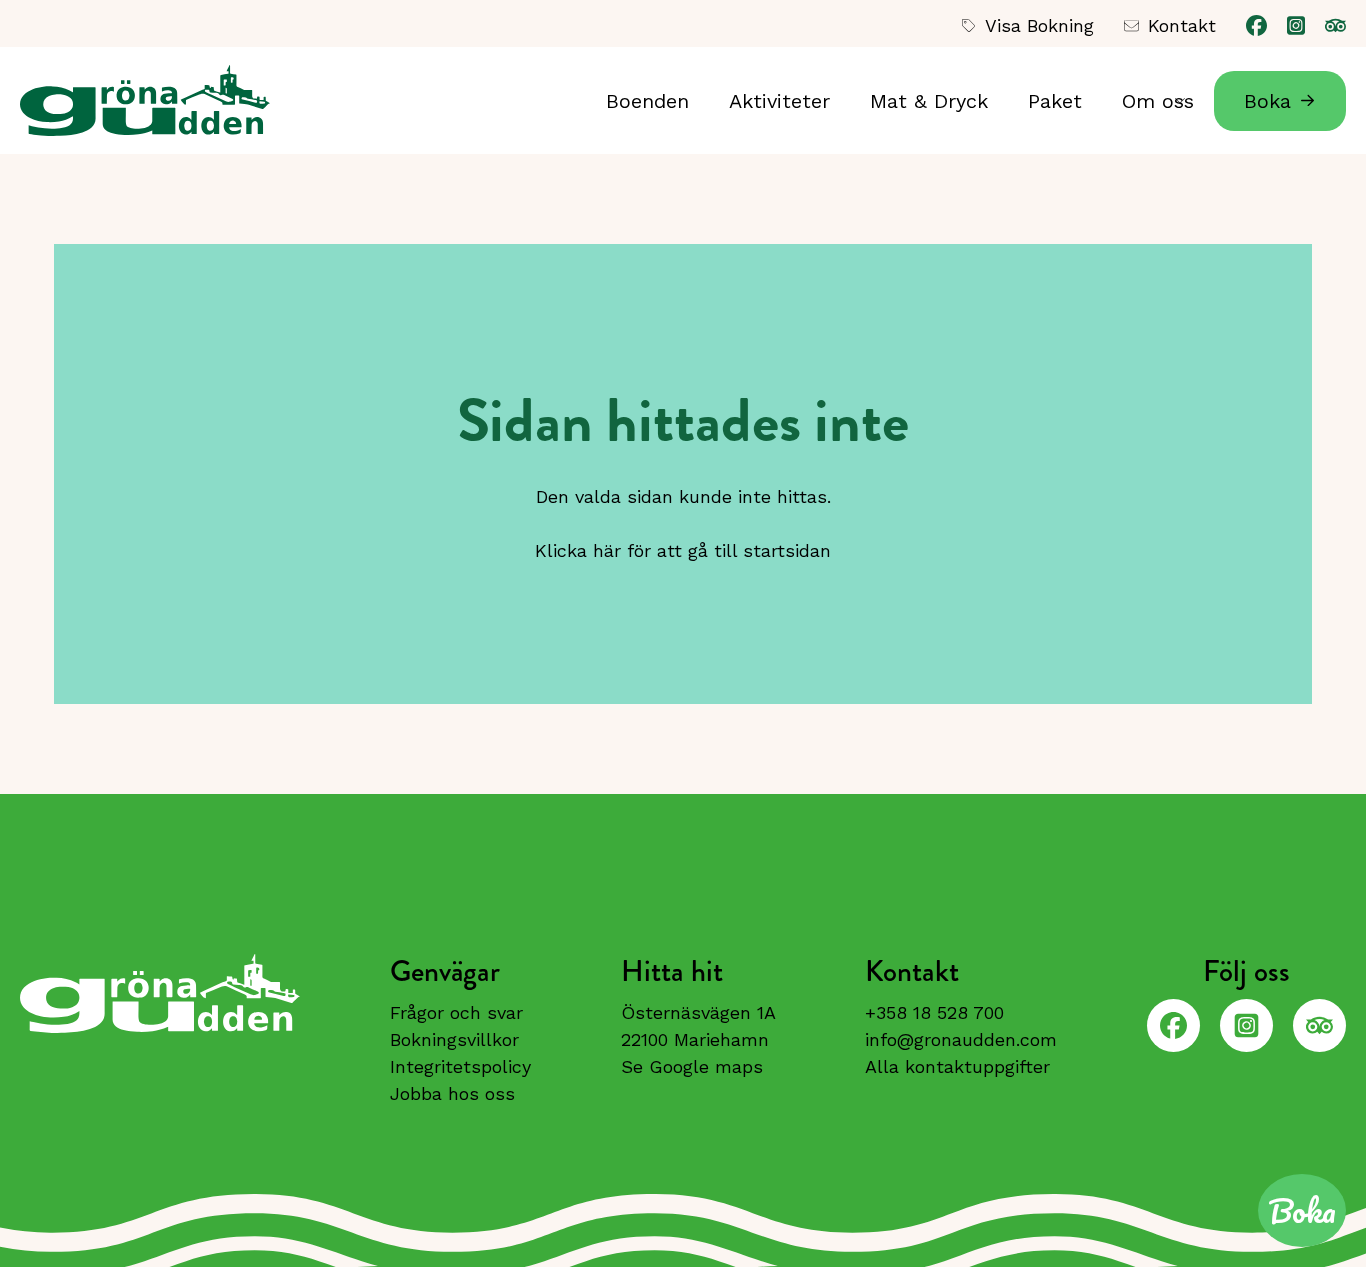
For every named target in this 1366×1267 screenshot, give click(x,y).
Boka (1267, 101)
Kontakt (1182, 25)
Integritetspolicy (460, 1066)
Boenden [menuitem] (647, 101)
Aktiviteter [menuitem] (779, 101)
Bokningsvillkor (454, 1039)
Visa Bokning (1039, 25)
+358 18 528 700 (934, 1012)
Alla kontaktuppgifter (957, 1066)
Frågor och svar (456, 1012)
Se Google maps (692, 1066)
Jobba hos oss (452, 1093)
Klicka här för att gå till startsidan (683, 550)
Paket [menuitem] (1055, 101)
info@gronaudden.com (961, 1039)
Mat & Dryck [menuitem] (929, 101)
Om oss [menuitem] (1148, 110)
